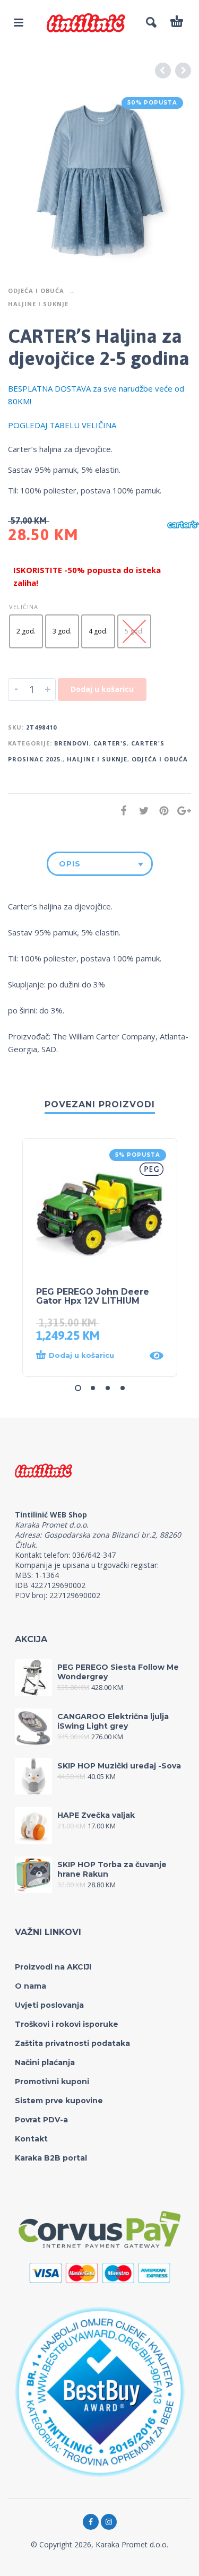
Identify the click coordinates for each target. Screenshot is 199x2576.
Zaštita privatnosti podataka (72, 2043)
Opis (70, 864)
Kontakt (31, 2139)
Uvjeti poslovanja (49, 2005)
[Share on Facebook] (120, 810)
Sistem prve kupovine (59, 2101)
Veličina (24, 607)
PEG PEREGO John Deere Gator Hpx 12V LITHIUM (93, 1296)
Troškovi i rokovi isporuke (67, 2024)
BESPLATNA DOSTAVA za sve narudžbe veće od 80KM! (96, 395)
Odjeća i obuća (36, 290)
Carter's (110, 743)
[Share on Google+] (181, 810)
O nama (31, 1986)
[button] (89, 1356)
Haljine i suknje (38, 304)
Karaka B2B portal (51, 2158)
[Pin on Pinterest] (161, 810)
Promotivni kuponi (52, 2081)
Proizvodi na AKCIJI (53, 1967)
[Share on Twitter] (141, 810)
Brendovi (72, 743)
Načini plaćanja (45, 2062)
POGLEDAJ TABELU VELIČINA (62, 425)
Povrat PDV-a (41, 2120)
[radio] (26, 631)
